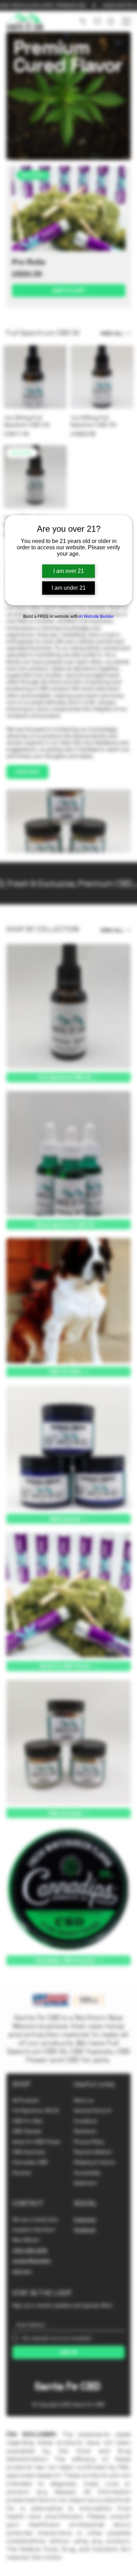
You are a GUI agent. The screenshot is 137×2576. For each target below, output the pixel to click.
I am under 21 (69, 588)
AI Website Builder (96, 616)
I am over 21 (69, 571)
